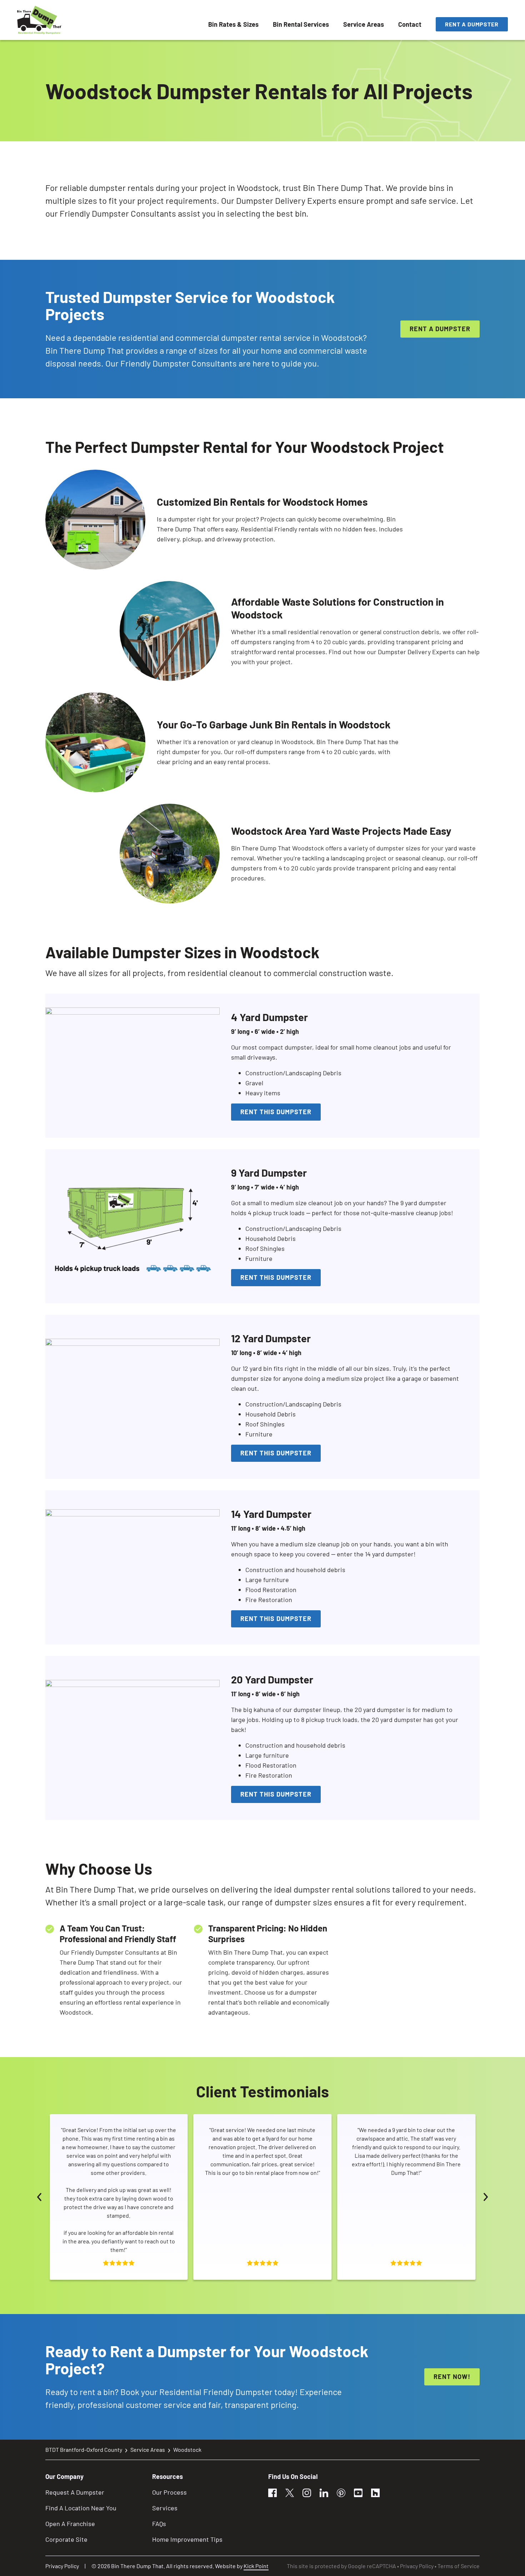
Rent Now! (452, 2377)
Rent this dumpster (276, 1112)
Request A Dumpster (75, 2492)
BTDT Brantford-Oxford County (84, 2449)
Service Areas (364, 24)
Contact (410, 24)
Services (165, 2508)
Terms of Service (459, 2566)
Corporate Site (66, 2539)
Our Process (169, 2492)
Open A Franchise (70, 2524)
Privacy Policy (62, 2566)
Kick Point (256, 2566)
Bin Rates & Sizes (233, 24)
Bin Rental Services (301, 24)
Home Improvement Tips (187, 2539)
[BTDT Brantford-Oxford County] (39, 20)
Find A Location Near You (81, 2508)
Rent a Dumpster (472, 24)
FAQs (159, 2524)
